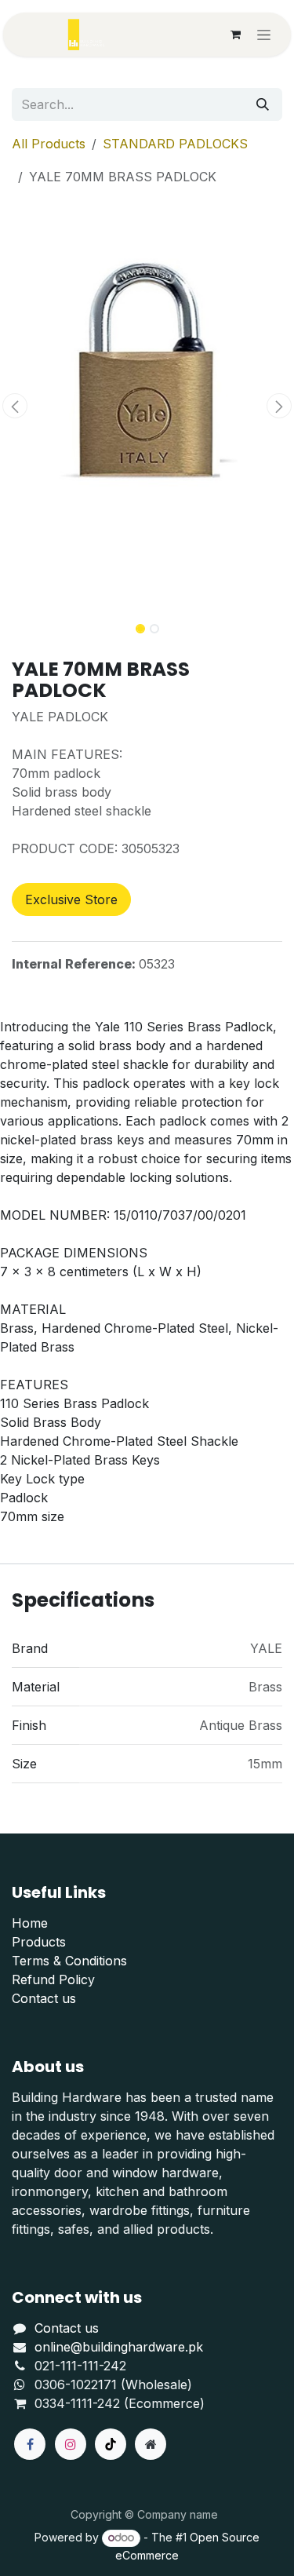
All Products (49, 144)
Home (30, 1923)
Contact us (44, 1998)
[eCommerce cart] (235, 35)
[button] (15, 406)
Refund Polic (50, 1979)
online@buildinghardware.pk (119, 2347)
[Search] (263, 104)
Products (39, 1942)
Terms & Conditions (69, 1961)
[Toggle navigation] (264, 35)
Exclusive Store (71, 899)
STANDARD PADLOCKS (175, 144)
